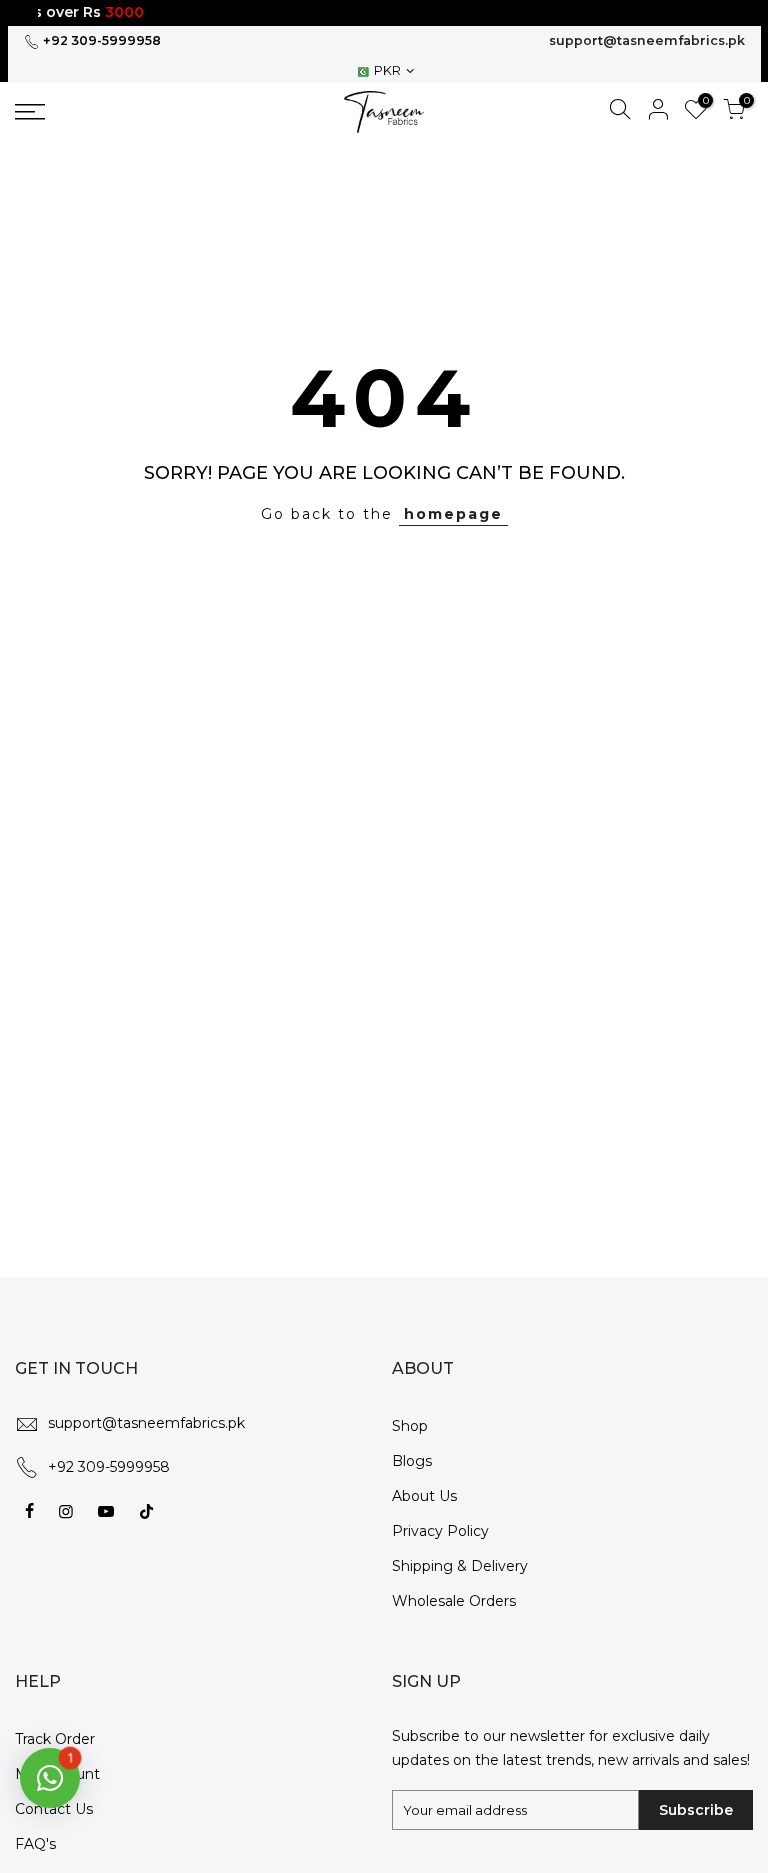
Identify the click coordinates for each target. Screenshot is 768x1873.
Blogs (412, 1461)
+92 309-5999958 (100, 40)
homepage (453, 514)
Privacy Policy (440, 1531)
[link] (101, 112)
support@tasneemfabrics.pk (647, 40)
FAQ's (35, 1844)
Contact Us (54, 1809)
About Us (424, 1496)
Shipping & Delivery (460, 1566)
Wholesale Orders (454, 1601)
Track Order (55, 1739)
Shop (410, 1426)
